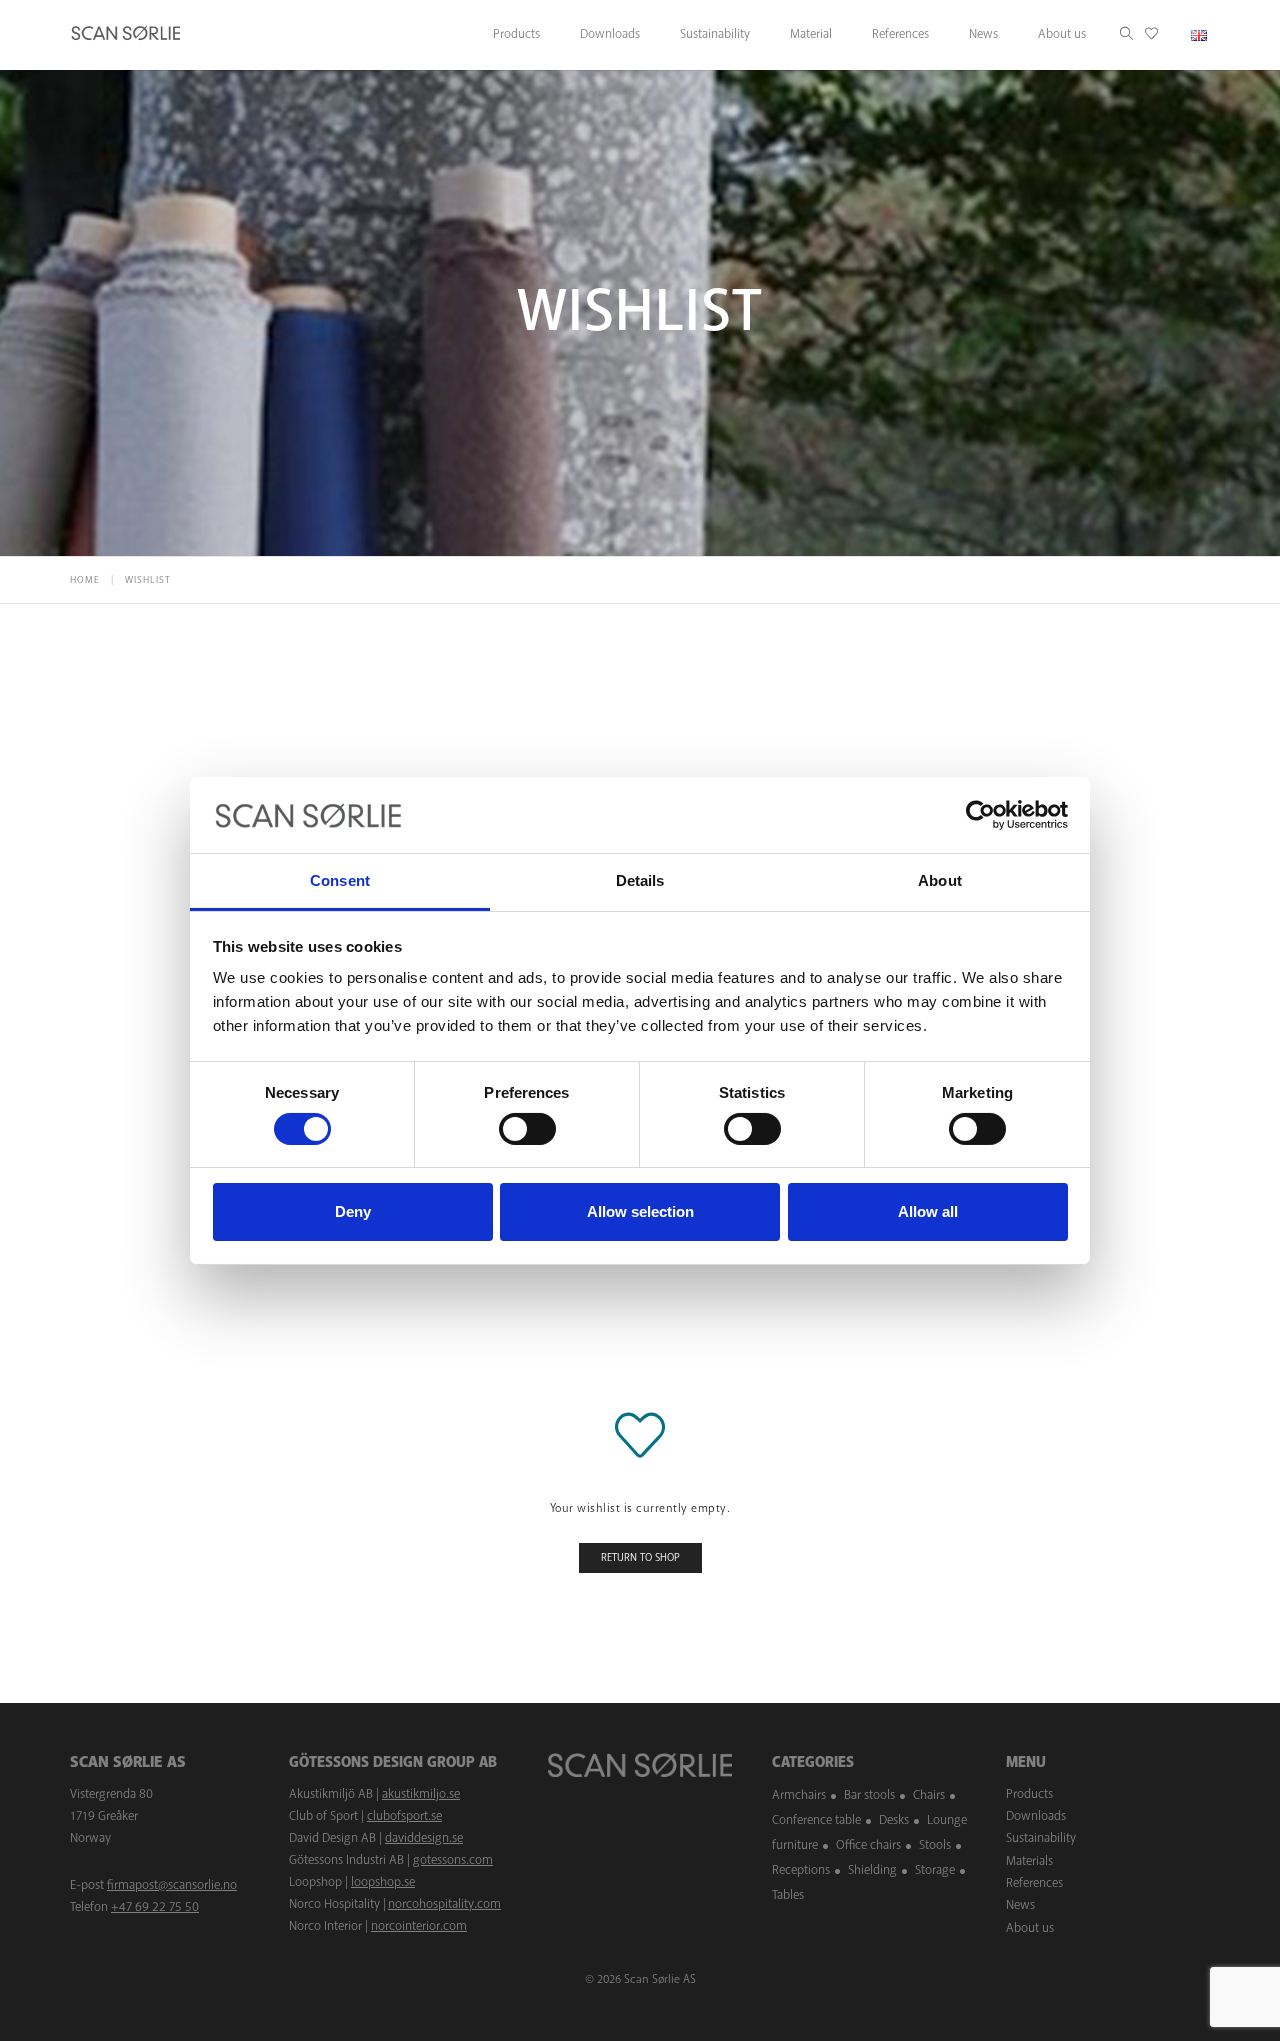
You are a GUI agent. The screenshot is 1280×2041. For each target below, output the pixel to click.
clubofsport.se (404, 1816)
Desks (894, 1820)
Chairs (929, 1795)
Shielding (872, 1870)
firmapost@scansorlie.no (172, 1885)
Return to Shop (640, 1557)
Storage (935, 1870)
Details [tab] (640, 880)
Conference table (816, 1820)
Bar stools (869, 1795)
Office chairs (868, 1845)
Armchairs (799, 1795)
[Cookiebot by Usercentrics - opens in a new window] (980, 815)
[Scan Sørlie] (126, 35)
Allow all (928, 1211)
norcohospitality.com (444, 1904)
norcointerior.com (419, 1926)
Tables (788, 1895)
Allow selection (640, 1211)
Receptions (801, 1870)
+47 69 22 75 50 (155, 1907)
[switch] (527, 1129)
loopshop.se (383, 1882)
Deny (353, 1211)
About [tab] (940, 880)
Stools (935, 1845)
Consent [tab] (340, 880)
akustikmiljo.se (421, 1794)
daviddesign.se (424, 1838)
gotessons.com (453, 1860)
